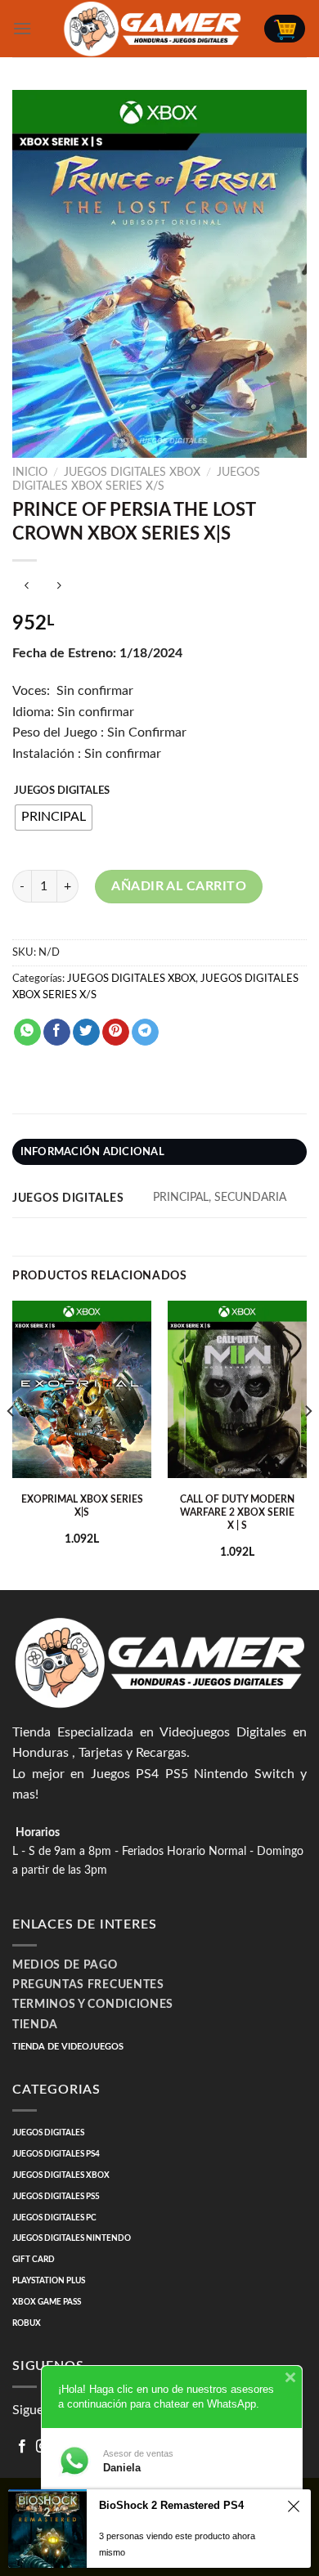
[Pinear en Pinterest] (116, 1033)
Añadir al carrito (179, 886)
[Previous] (11, 1444)
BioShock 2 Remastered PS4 (171, 2505)
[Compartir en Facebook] (57, 1033)
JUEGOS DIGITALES (62, 791)
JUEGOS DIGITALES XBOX (132, 473)
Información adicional (92, 1152)
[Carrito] (285, 29)
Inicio (30, 473)
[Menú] (22, 28)
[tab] (159, 1152)
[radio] (54, 818)
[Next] (308, 1444)
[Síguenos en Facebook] (22, 2447)
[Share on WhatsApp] (27, 1033)
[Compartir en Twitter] (86, 1033)
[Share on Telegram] (145, 1033)
